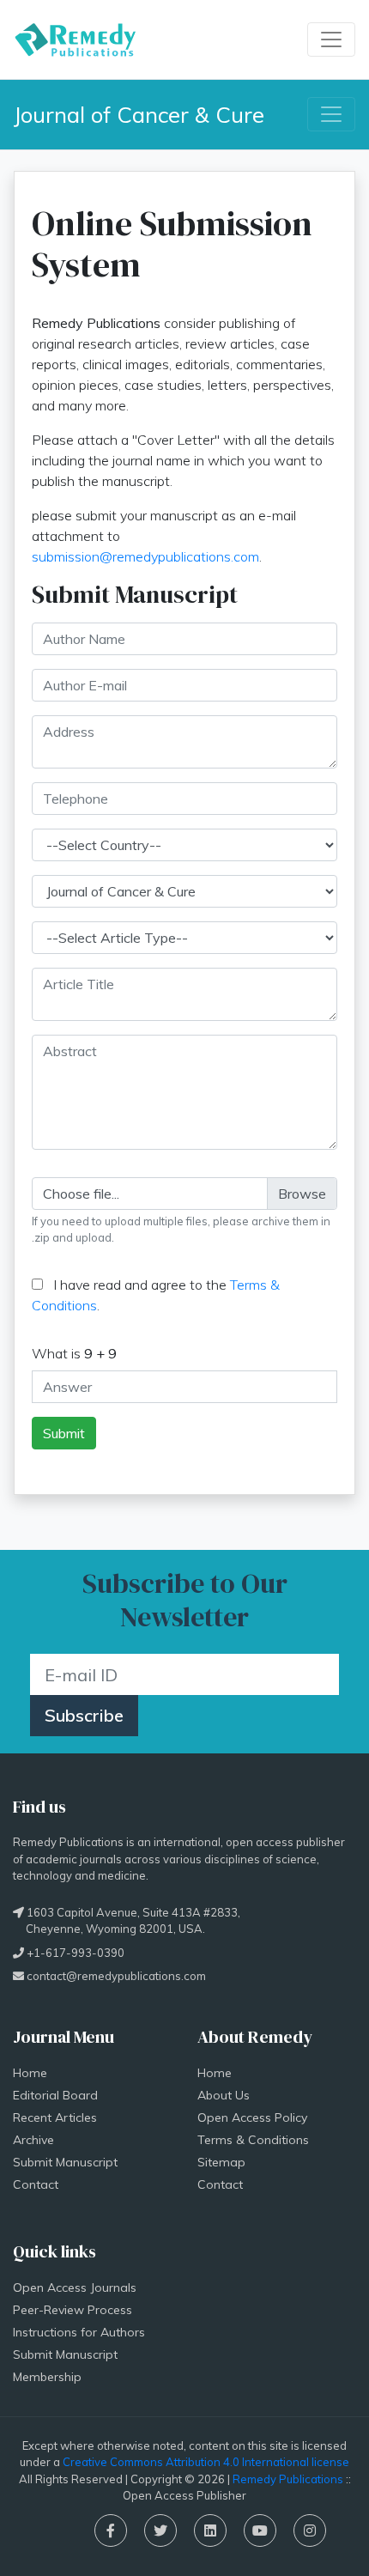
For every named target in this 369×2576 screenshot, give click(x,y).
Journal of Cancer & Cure (139, 114)
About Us (224, 2095)
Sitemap (221, 2162)
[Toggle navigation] (331, 39)
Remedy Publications (288, 2479)
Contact (36, 2184)
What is (74, 1353)
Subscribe (84, 1715)
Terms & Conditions (253, 2140)
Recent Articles (55, 2117)
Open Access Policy (252, 2117)
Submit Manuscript (65, 2162)
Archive (33, 2140)
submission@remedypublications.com (145, 556)
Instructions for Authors (79, 2332)
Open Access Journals (75, 2287)
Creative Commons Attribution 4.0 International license (206, 2462)
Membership (47, 2377)
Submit (64, 1433)
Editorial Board (55, 2095)
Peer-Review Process (73, 2310)
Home (30, 2073)
